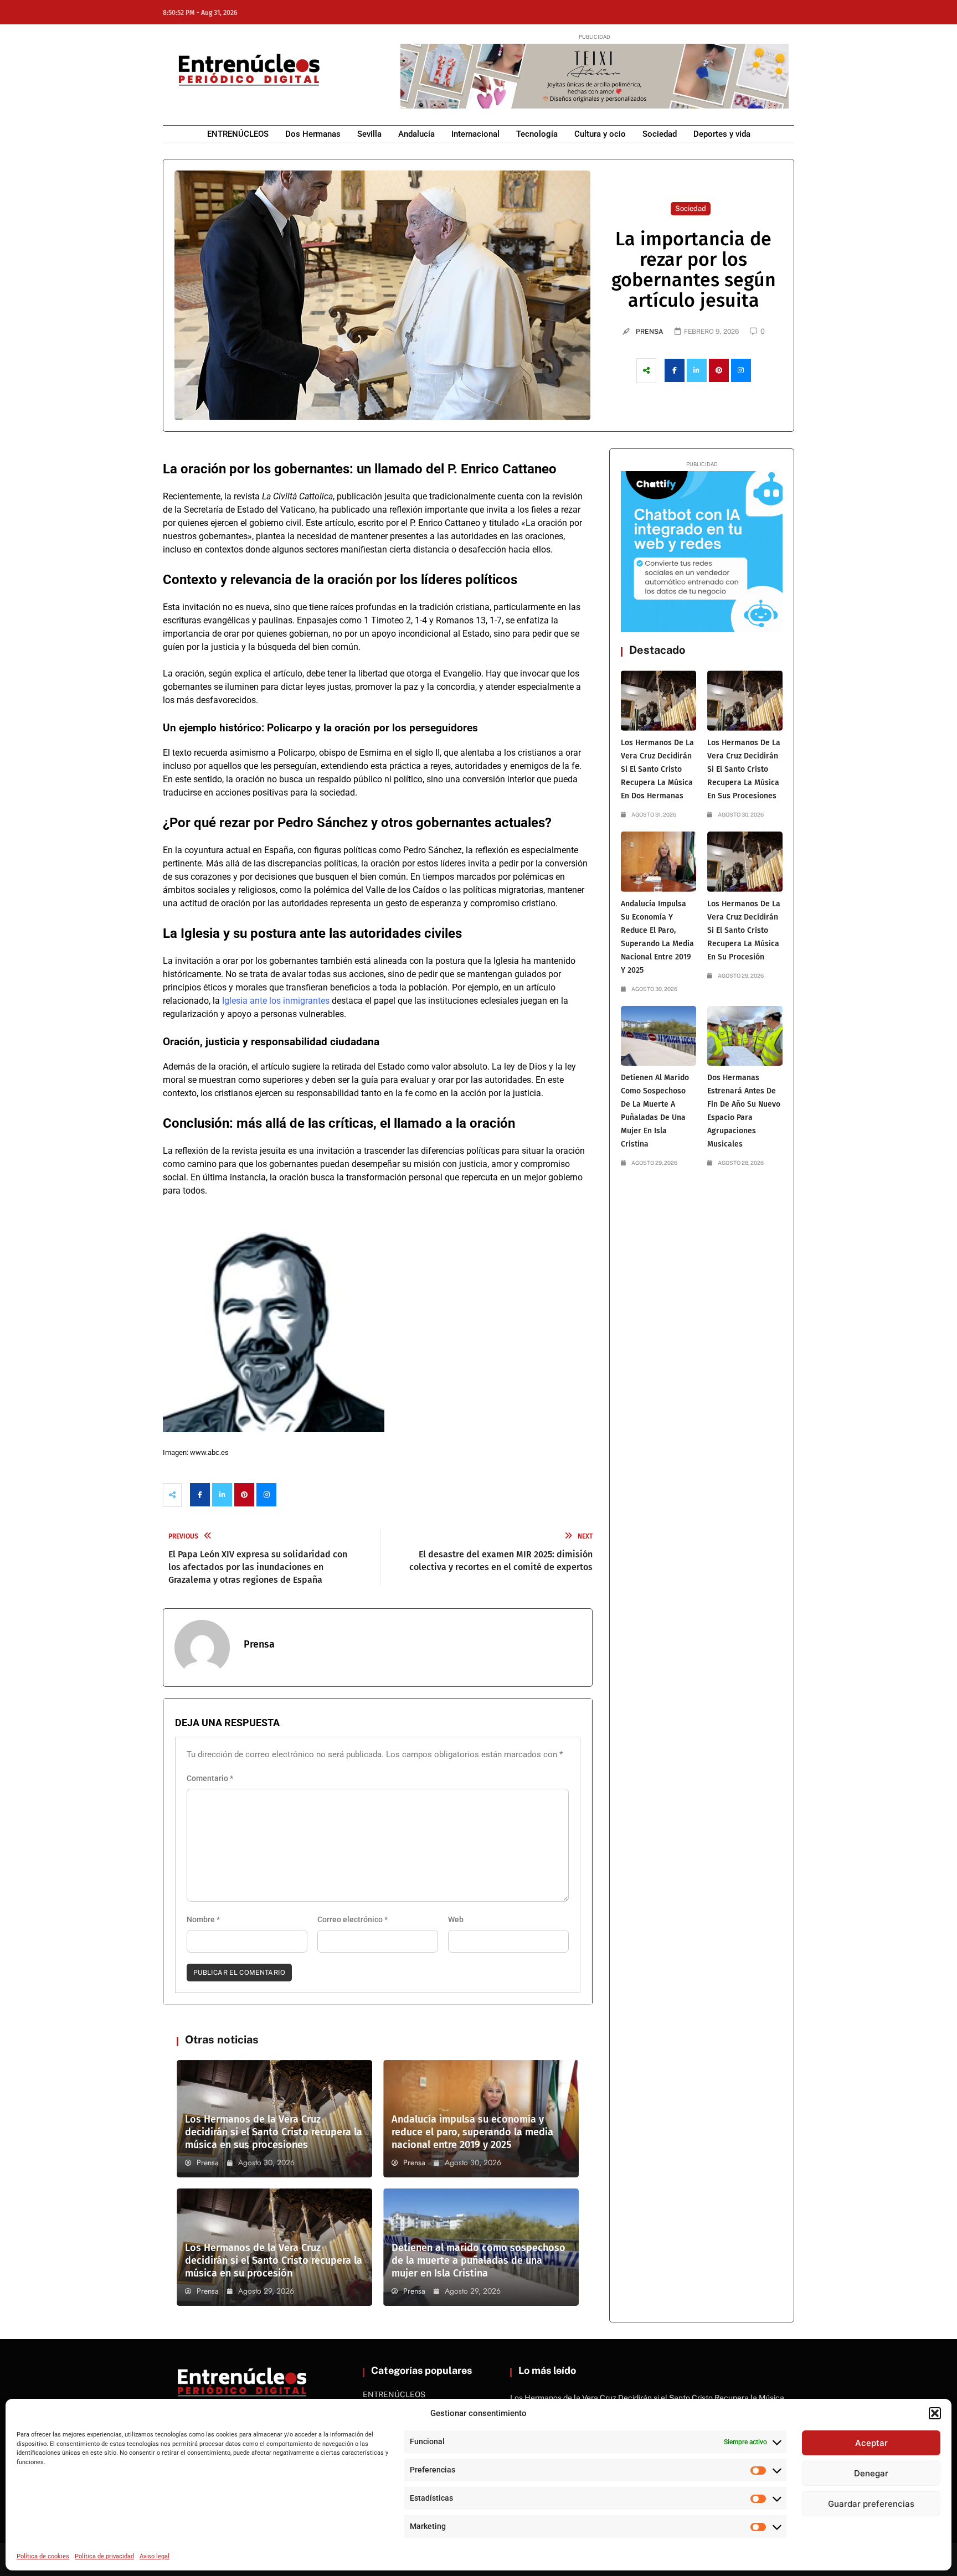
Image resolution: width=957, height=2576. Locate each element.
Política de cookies (43, 2556)
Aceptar (871, 2443)
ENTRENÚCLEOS (238, 134)
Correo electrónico (353, 1919)
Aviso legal (155, 2556)
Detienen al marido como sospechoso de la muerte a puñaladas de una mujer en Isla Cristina (478, 2260)
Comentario (210, 1778)
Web (456, 1919)
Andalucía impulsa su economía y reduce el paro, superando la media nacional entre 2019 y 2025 (472, 2132)
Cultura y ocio (600, 134)
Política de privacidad (104, 2556)
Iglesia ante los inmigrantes (276, 1001)
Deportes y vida (722, 134)
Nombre (203, 1919)
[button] (935, 2413)
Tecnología (537, 134)
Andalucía (416, 134)
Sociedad (660, 134)
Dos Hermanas (313, 134)
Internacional (475, 134)
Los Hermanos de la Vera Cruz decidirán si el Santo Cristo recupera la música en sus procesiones (274, 2132)
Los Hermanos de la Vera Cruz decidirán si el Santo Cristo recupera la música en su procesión (274, 2260)
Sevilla (369, 134)
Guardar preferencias (871, 2504)
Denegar (871, 2473)
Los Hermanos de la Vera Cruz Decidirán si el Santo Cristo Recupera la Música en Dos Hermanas (657, 769)
